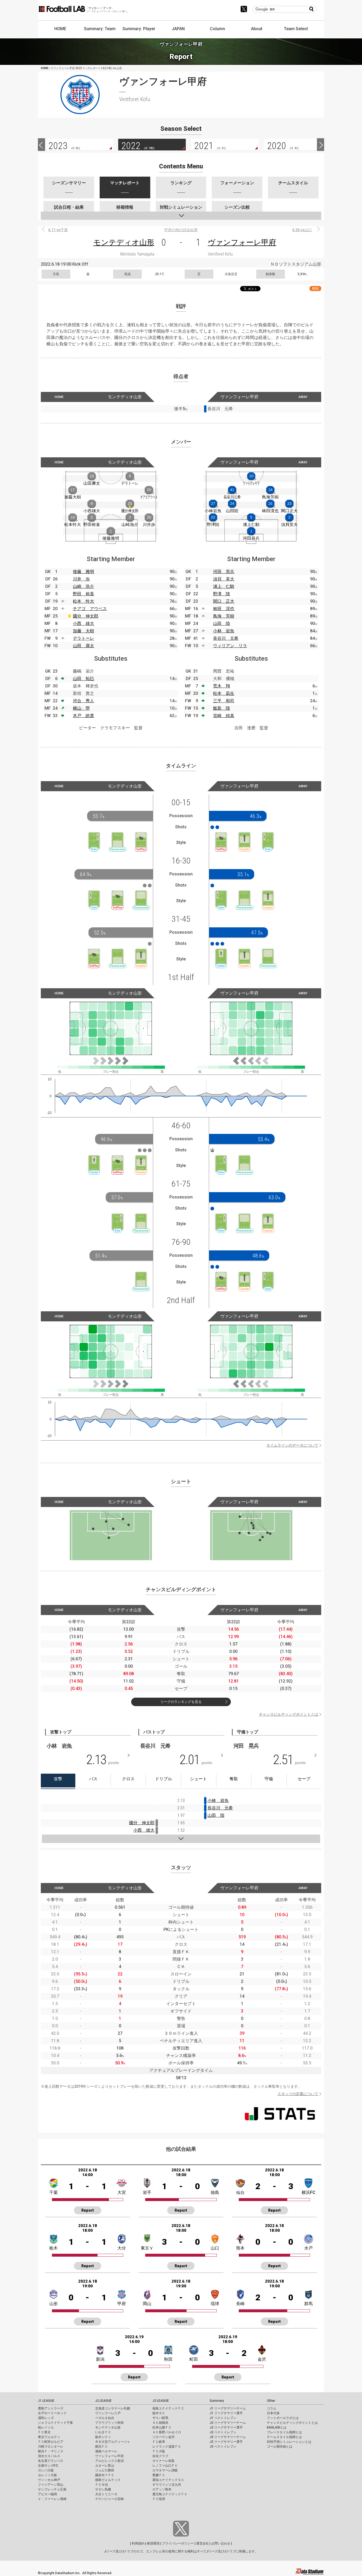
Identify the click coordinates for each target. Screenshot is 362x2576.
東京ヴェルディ (49, 2437)
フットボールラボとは (283, 2418)
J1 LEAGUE (46, 2401)
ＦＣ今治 (101, 2485)
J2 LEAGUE (103, 2401)
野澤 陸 (222, 594)
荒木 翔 (222, 686)
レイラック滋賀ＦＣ (167, 2447)
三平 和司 (224, 701)
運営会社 (202, 2543)
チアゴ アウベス (90, 609)
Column (217, 29)
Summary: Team (100, 29)
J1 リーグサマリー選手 (226, 2413)
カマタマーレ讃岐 (165, 2470)
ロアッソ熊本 (162, 2489)
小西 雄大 (83, 623)
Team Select (296, 29)
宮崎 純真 (224, 716)
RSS (315, 289)
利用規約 (138, 2543)
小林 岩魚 (224, 631)
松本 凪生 (224, 693)
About (257, 29)
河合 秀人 (83, 701)
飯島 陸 (222, 708)
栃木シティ (103, 2437)
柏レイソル (46, 2427)
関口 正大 (224, 601)
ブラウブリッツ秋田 (109, 2423)
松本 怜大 (83, 601)
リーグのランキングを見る (181, 1702)
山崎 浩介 (83, 586)
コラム (272, 2408)
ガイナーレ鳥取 (164, 2461)
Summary (217, 2401)
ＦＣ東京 (44, 2432)
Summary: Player (139, 29)
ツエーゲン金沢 (164, 2437)
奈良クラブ (160, 2456)
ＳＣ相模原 (160, 2423)
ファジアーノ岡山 (51, 2485)
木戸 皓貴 (83, 716)
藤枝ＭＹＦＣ (105, 2475)
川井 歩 (81, 579)
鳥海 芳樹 (224, 616)
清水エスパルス (49, 2456)
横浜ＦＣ (101, 2447)
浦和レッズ (46, 2418)
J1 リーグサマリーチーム (228, 2408)
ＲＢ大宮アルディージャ (113, 2442)
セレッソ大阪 (47, 2475)
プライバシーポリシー (178, 2543)
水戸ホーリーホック (52, 2413)
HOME (60, 29)
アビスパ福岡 (47, 2494)
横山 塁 (81, 708)
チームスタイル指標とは (284, 2437)
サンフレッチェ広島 (52, 2489)
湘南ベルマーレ (106, 2451)
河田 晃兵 (224, 572)
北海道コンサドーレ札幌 (113, 2408)
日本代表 (273, 2413)
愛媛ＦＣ (159, 2475)
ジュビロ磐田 (105, 2470)
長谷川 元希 (226, 638)
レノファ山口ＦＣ (165, 2466)
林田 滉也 (224, 609)
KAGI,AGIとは (277, 2427)
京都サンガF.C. (48, 2466)
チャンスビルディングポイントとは (289, 1714)
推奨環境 (153, 2543)
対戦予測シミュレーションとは (289, 2442)
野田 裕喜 (83, 594)
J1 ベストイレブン (223, 2418)
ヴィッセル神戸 (49, 2480)
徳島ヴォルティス (108, 2480)
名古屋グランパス (51, 2461)
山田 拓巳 (83, 679)
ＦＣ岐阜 (159, 2442)
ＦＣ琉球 (159, 2499)
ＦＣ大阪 (159, 2451)
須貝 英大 (224, 579)
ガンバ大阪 (46, 2470)
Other (271, 2401)
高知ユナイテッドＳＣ (168, 2480)
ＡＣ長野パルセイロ (167, 2432)
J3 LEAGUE (161, 2401)
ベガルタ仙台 (105, 2418)
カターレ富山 (105, 2466)
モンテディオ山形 (124, 242)
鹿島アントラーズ (51, 2408)
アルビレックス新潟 (109, 2461)
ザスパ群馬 (160, 2418)
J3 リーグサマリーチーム (228, 2437)
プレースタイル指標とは (284, 2432)
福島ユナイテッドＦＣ (168, 2408)
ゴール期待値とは (280, 2447)
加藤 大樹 (83, 631)
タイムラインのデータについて (292, 1445)
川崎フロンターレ (51, 2447)
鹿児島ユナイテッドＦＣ (170, 2494)
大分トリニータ (106, 2494)
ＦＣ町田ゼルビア (51, 2442)
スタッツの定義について (298, 2094)
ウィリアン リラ (230, 646)
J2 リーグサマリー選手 (226, 2427)
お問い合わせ (221, 2543)
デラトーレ (83, 638)
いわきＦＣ (103, 2432)
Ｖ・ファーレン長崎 (52, 2499)
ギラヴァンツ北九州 (167, 2485)
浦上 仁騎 (224, 586)
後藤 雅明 (83, 572)
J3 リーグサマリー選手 (226, 2442)
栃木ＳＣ (159, 2413)
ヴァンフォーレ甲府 (242, 242)
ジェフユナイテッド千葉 (55, 2423)
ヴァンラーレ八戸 (108, 2413)
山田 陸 (222, 623)
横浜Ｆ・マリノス (51, 2451)
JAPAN (178, 29)
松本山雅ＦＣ (162, 2427)
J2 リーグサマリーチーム (228, 2423)
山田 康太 (83, 646)
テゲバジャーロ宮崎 (109, 2499)
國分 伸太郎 (86, 616)
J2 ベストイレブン (223, 2432)
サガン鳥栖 (103, 2489)
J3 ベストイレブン (223, 2447)
